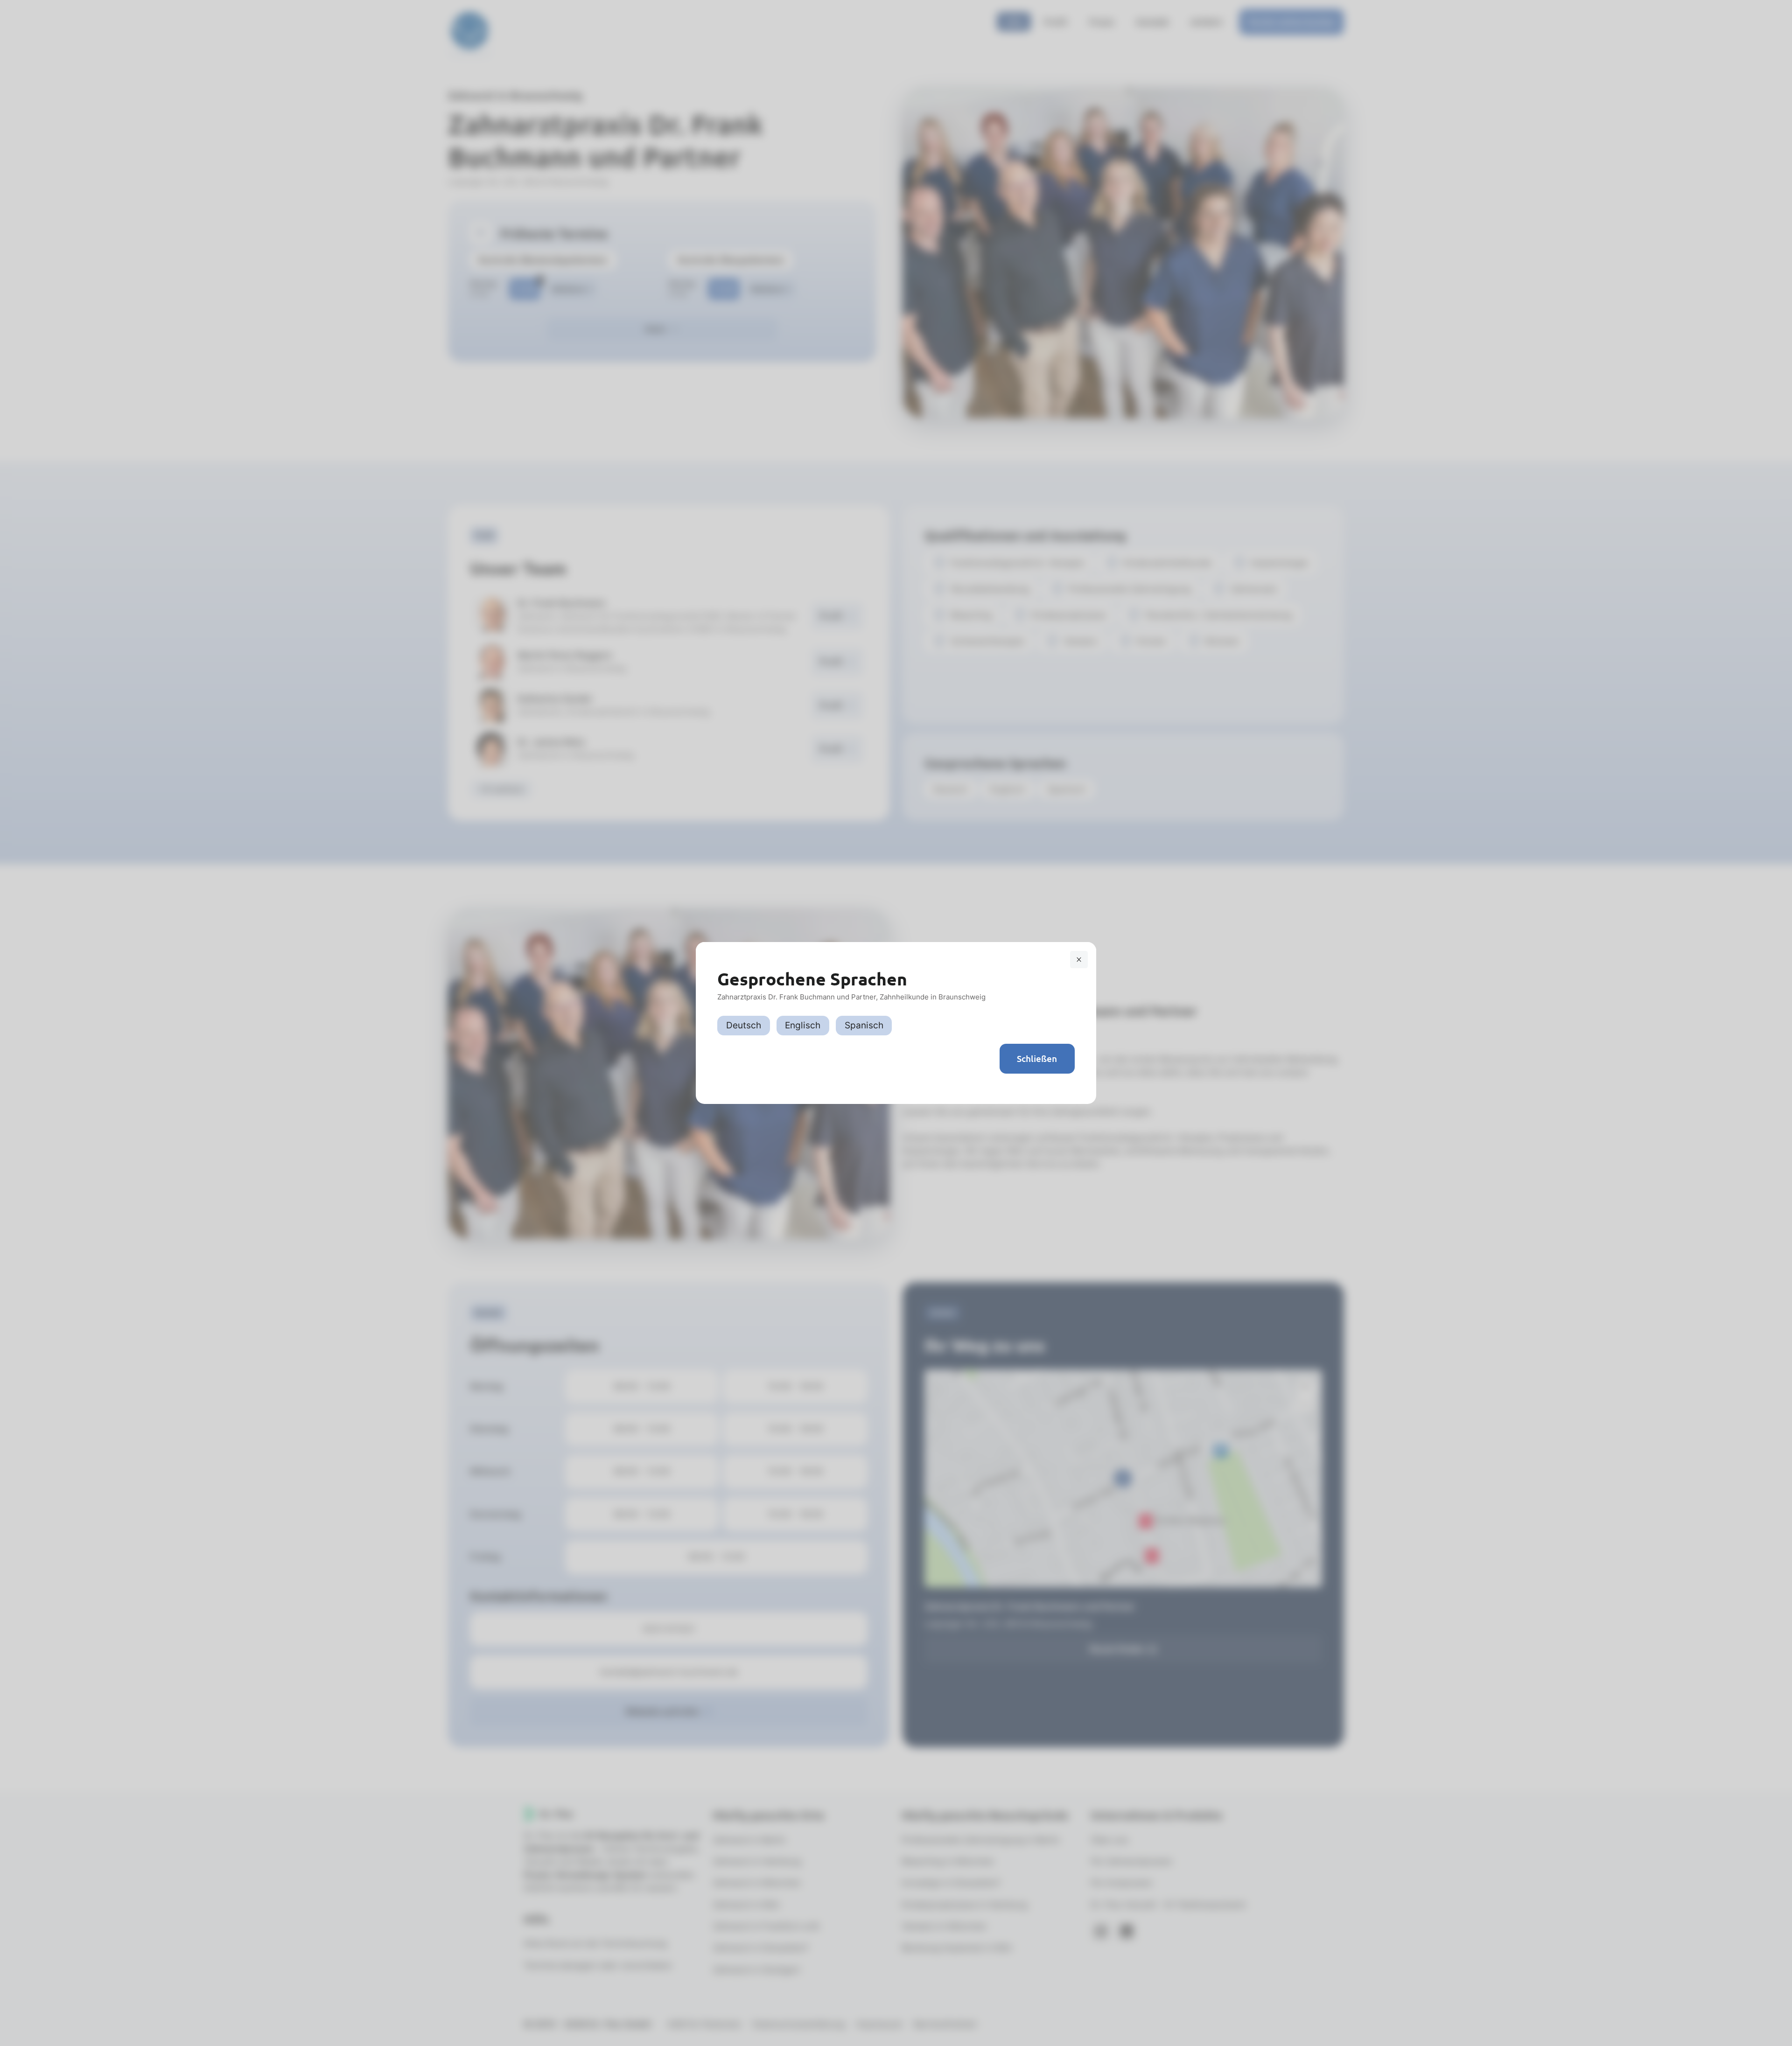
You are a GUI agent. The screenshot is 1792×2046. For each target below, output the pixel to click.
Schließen (1037, 1058)
